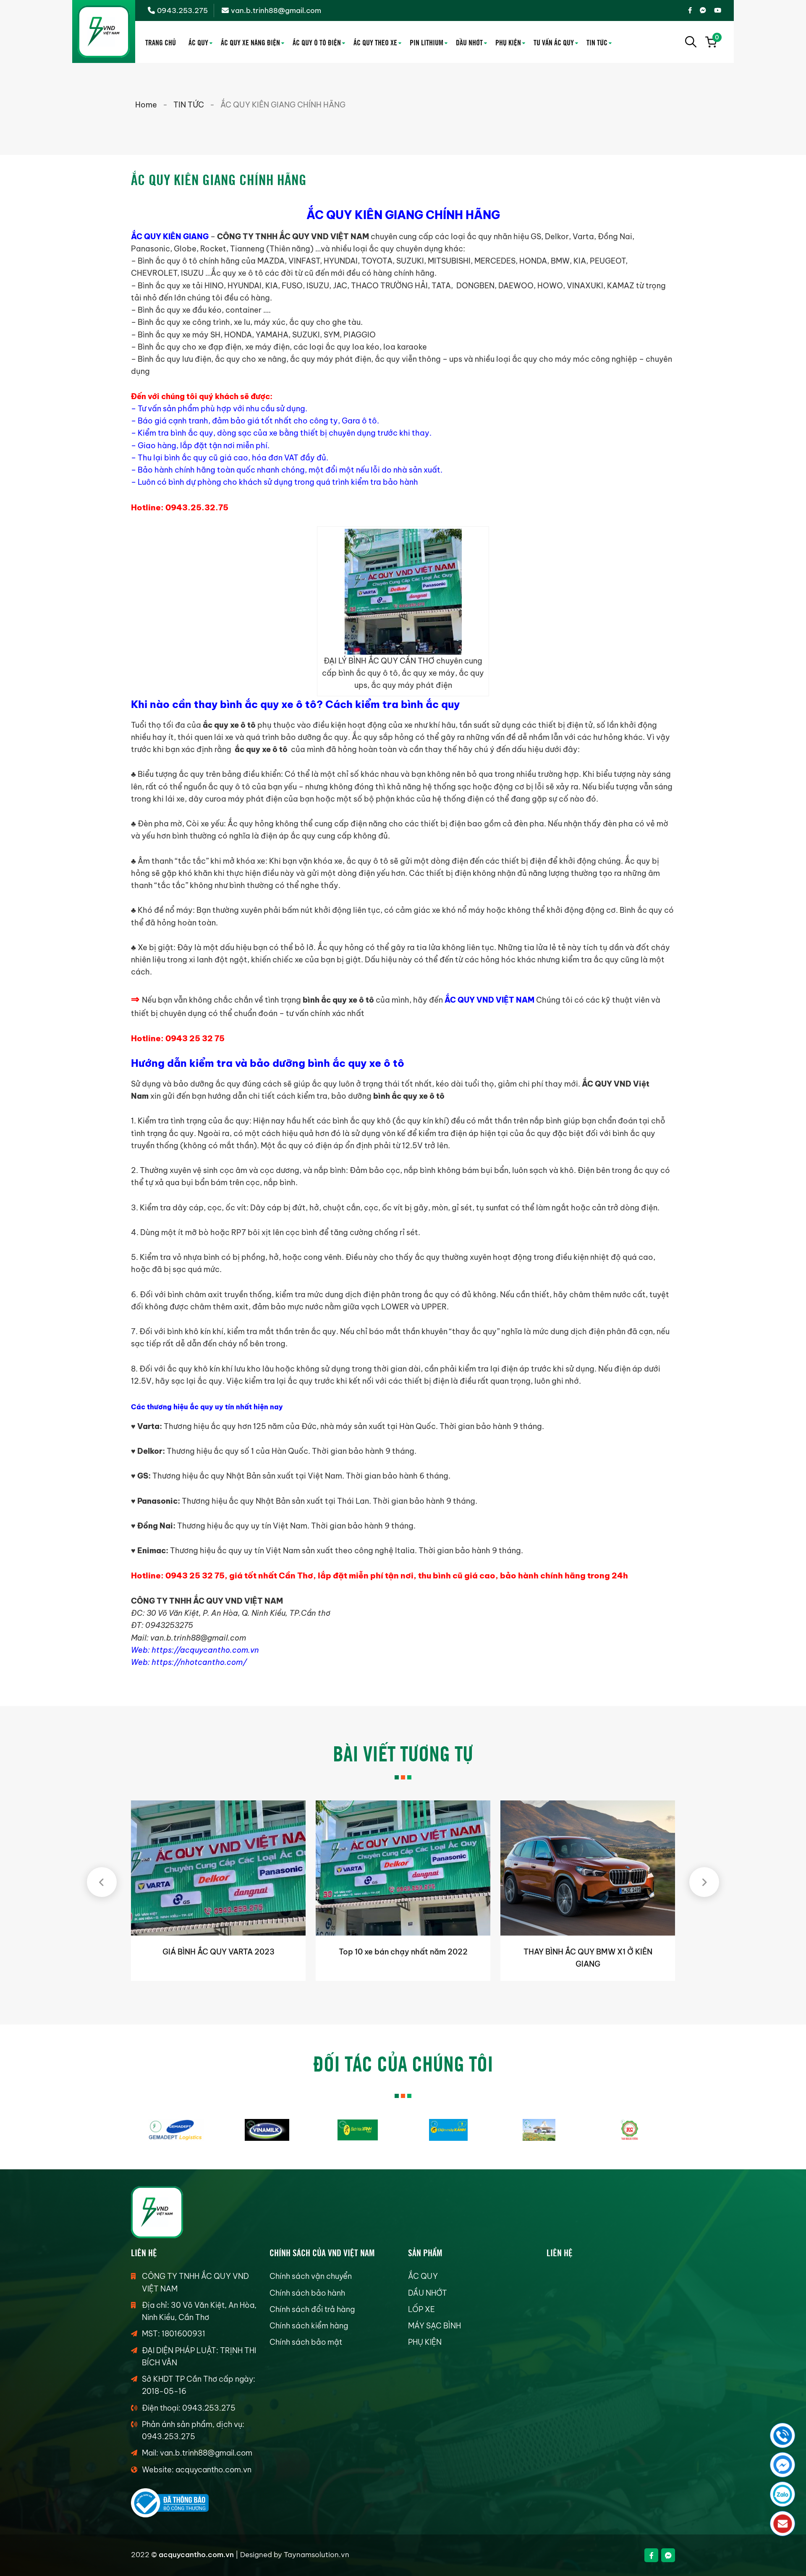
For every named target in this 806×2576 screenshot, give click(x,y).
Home (146, 105)
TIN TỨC (597, 42)
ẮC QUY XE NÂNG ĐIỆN (250, 42)
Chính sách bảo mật (306, 2342)
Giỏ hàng (716, 39)
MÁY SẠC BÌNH (434, 2326)
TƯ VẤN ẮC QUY (554, 42)
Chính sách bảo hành (307, 2293)
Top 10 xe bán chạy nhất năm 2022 (219, 1952)
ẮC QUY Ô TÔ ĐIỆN (317, 42)
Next (704, 1882)
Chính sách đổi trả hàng (312, 2309)
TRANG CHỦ (161, 42)
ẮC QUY (198, 42)
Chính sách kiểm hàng (309, 2326)
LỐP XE (421, 2309)
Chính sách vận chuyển (311, 2276)
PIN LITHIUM (427, 42)
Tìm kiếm (691, 42)
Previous (102, 1882)
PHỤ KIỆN (508, 42)
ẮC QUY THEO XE (375, 42)
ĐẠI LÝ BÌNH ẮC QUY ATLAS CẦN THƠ (588, 1952)
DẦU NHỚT (469, 42)
